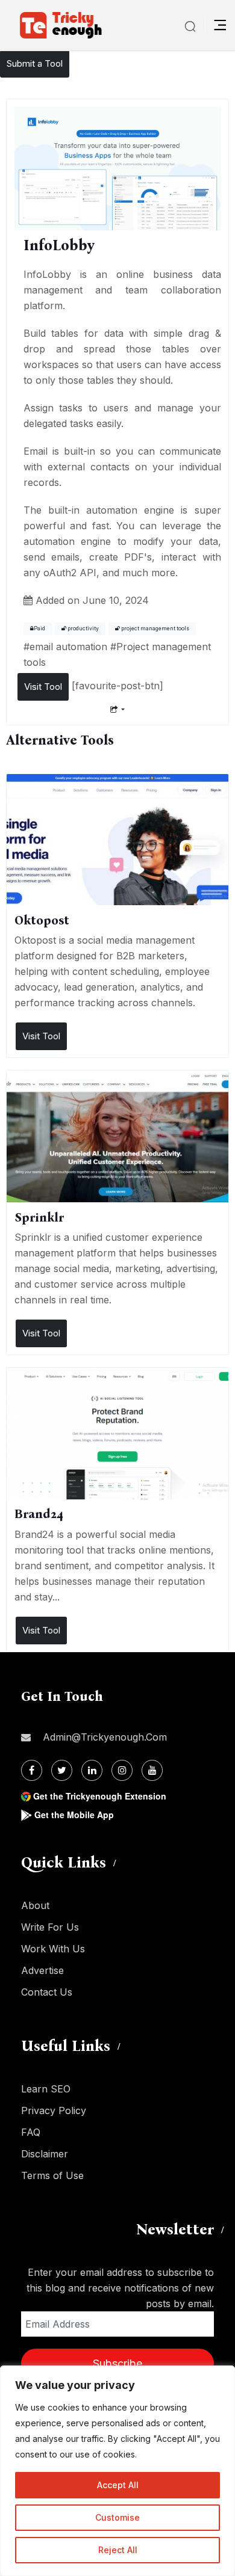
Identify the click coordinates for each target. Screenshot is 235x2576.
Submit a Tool (35, 63)
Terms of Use (52, 2175)
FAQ (31, 2132)
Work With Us (53, 1949)
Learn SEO (46, 2089)
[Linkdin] (92, 1770)
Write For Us (50, 1927)
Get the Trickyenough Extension (100, 1796)
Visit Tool (43, 687)
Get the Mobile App (74, 1815)
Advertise (42, 1970)
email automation (68, 647)
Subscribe (117, 2363)
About (35, 1905)
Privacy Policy (54, 2110)
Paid (39, 629)
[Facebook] (32, 1770)
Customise (117, 2517)
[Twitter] (62, 1770)
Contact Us (47, 1992)
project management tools (155, 629)
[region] (117, 2471)
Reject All (118, 2550)
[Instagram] (122, 1770)
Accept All (118, 2485)
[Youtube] (152, 1770)
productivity (83, 629)
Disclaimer (45, 2154)
